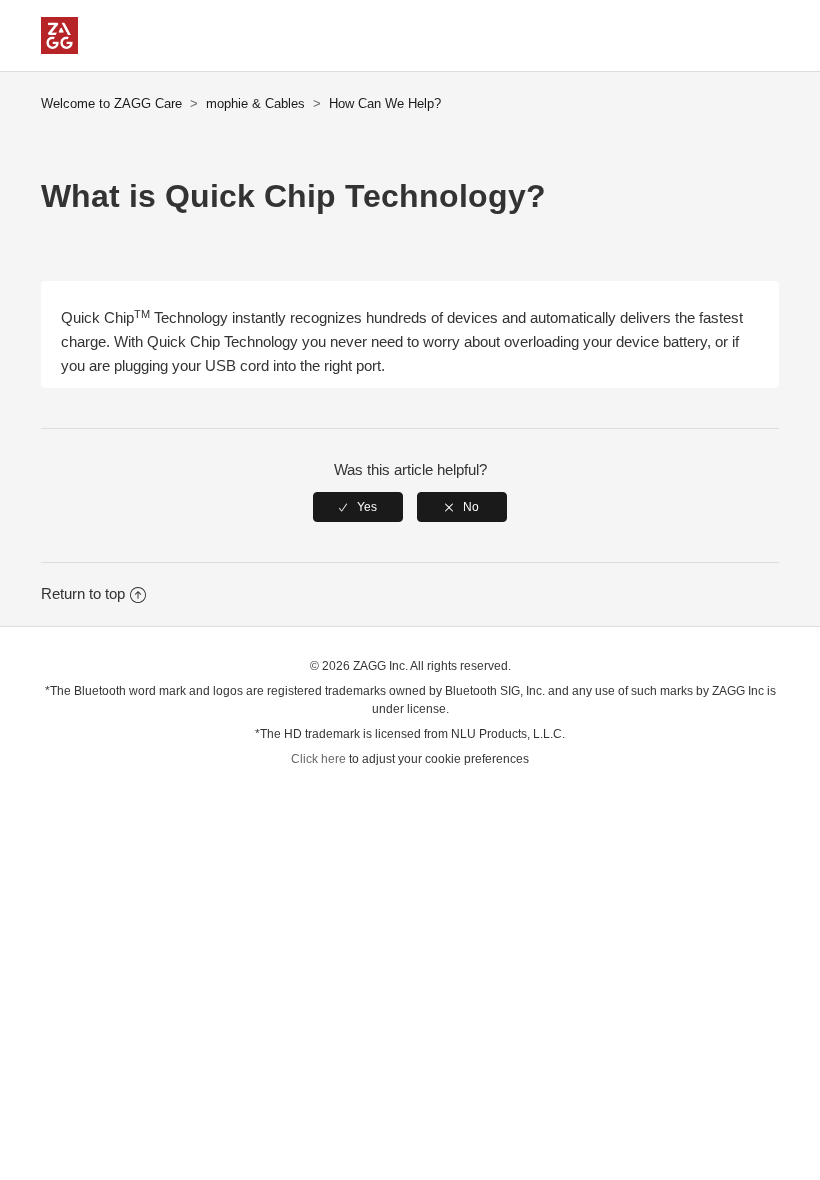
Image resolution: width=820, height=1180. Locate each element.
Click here (318, 759)
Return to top (83, 593)
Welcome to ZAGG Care (111, 103)
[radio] (358, 507)
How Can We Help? (385, 103)
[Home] (59, 48)
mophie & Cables (255, 103)
